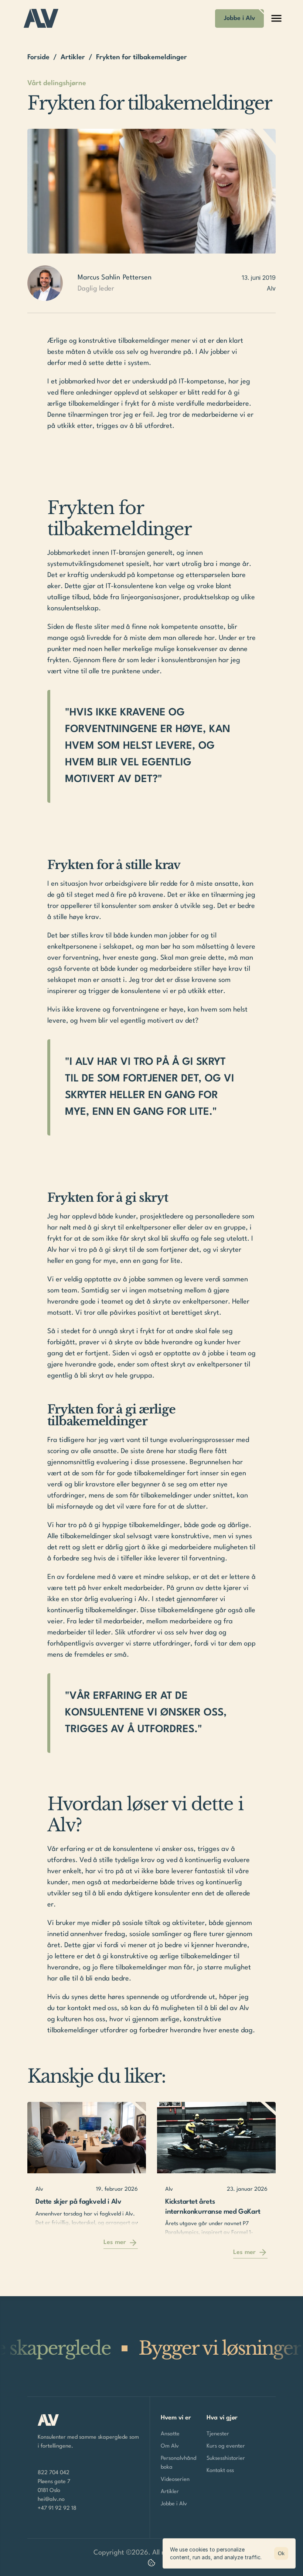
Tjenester (218, 2434)
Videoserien (175, 2480)
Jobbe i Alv (174, 2504)
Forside (38, 57)
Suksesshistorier (226, 2458)
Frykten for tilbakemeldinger (119, 519)
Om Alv (170, 2446)
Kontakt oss (220, 2471)
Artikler (73, 57)
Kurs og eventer (226, 2446)
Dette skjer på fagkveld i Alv (78, 2202)
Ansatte (170, 2434)
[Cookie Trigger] (151, 2563)
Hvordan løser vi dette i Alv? (147, 1815)
